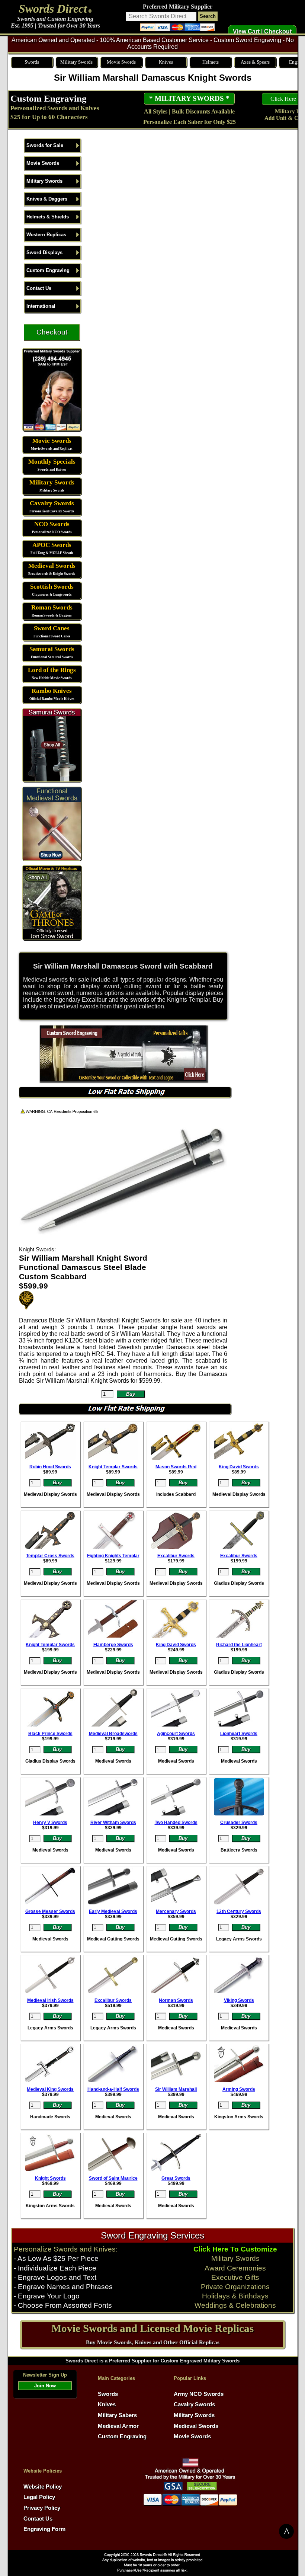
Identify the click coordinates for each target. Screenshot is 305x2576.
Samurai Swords (52, 649)
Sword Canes (52, 628)
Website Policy (43, 2487)
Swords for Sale (45, 145)
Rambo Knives (52, 691)
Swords (32, 62)
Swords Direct (53, 9)
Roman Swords (52, 607)
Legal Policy (39, 2497)
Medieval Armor (118, 2426)
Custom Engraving (49, 98)
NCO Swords (52, 524)
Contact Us (39, 288)
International (41, 306)
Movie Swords (121, 62)
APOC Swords (52, 545)
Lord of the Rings (52, 670)
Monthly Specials (52, 462)
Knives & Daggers (47, 199)
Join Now (45, 2386)
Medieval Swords (52, 566)
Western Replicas (46, 235)
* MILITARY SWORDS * (189, 98)
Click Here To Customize (235, 2249)
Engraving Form (44, 2529)
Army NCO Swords (199, 2394)
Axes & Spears (255, 62)
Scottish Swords (52, 587)
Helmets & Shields (48, 217)
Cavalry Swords (52, 503)
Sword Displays (44, 252)
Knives (166, 62)
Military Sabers (117, 2415)
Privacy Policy (42, 2508)
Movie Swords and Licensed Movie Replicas (152, 2328)
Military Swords (76, 62)
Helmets (211, 62)
